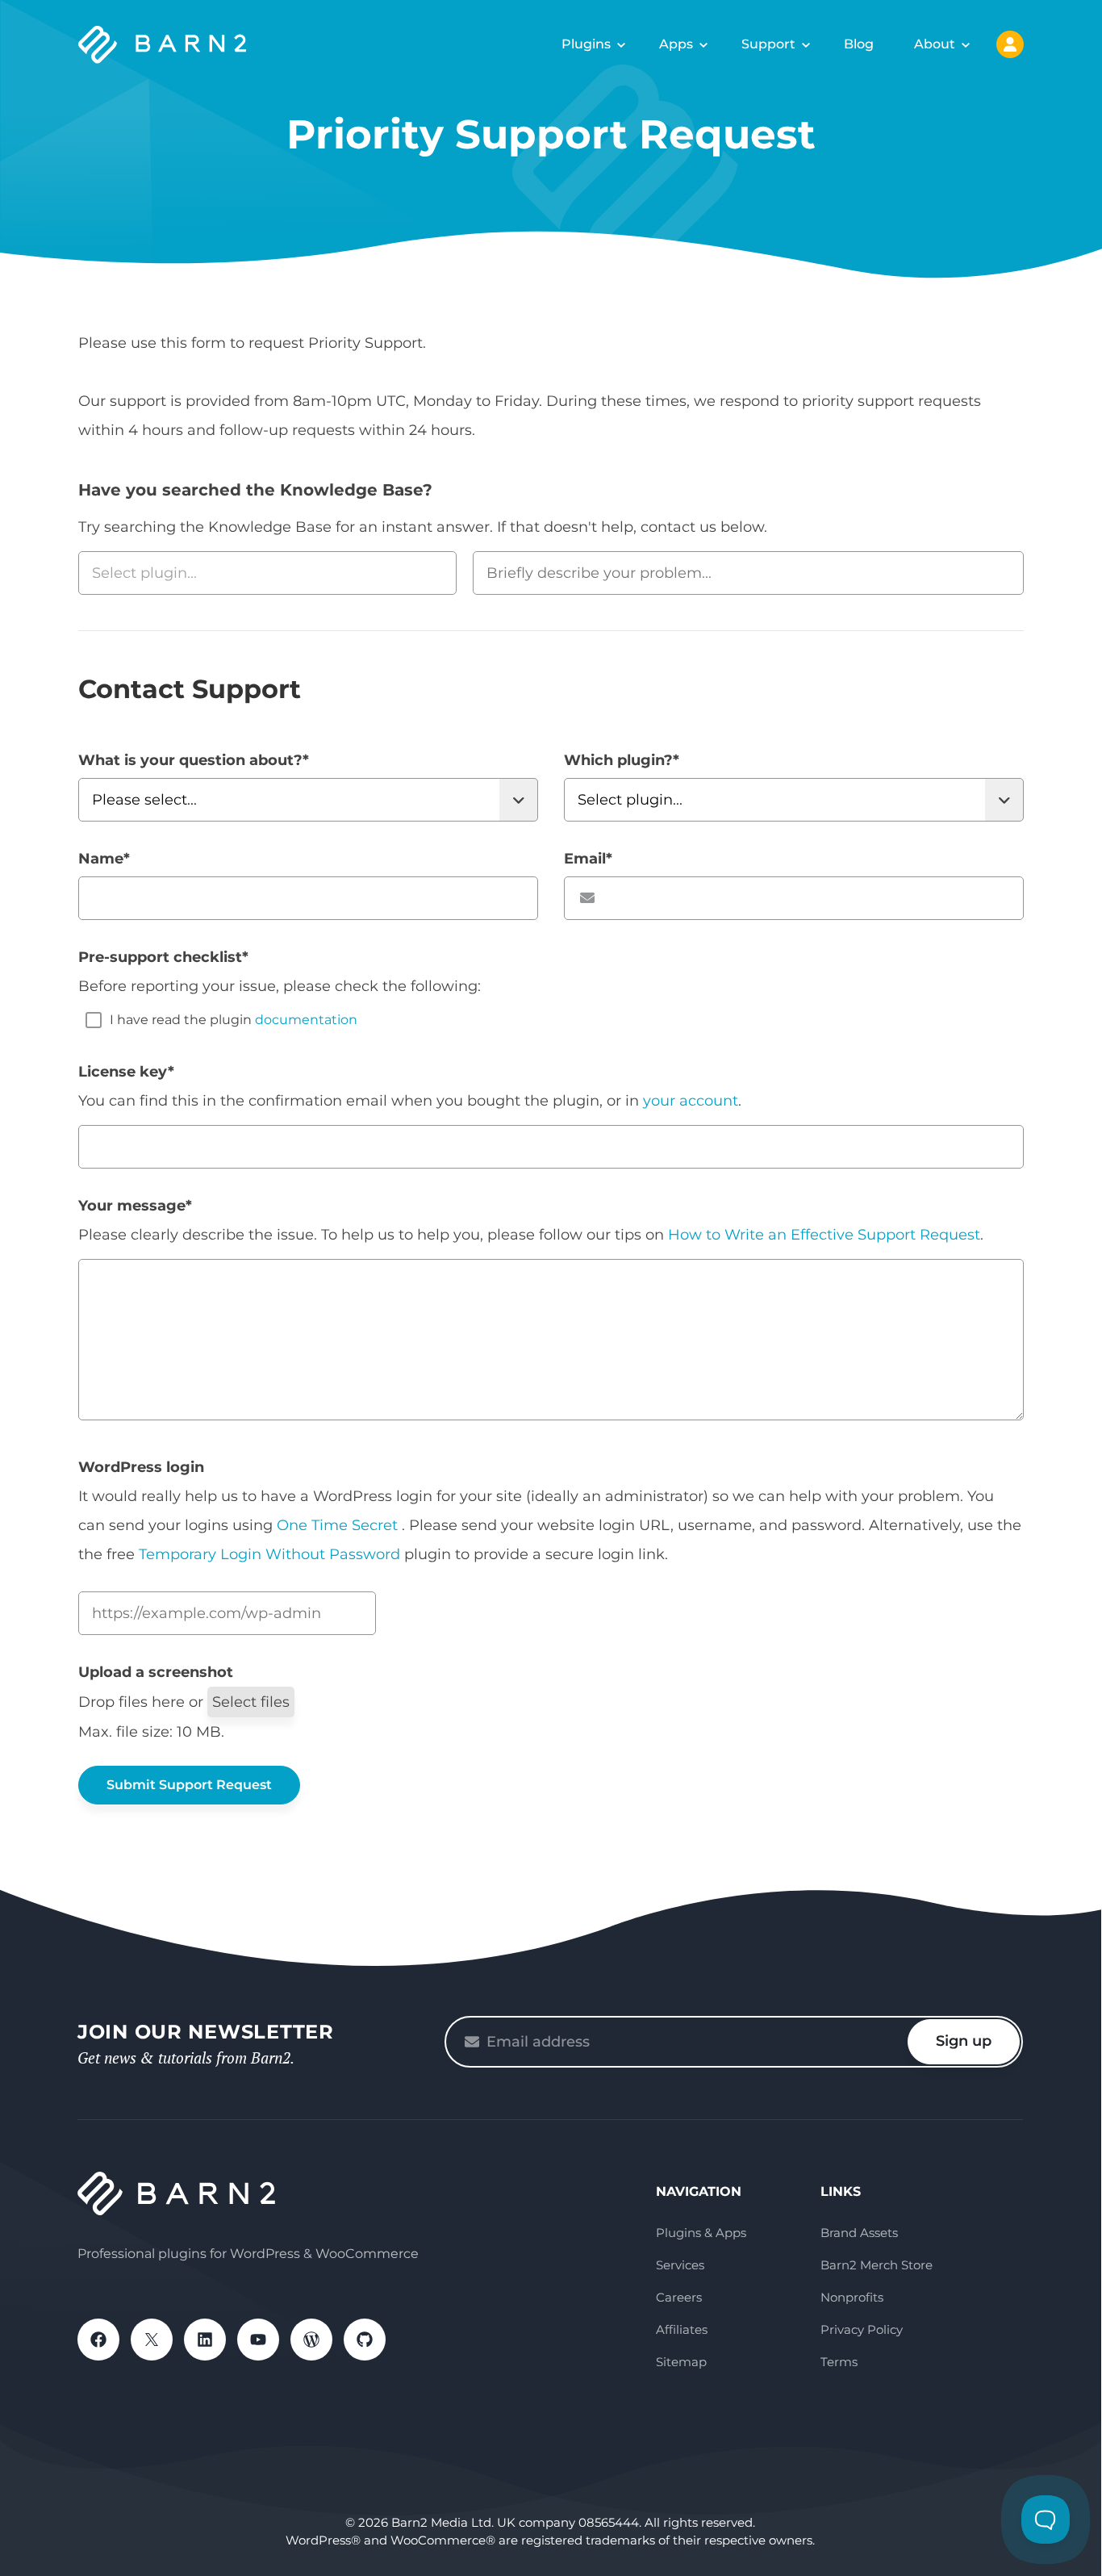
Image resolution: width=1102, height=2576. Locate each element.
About (935, 44)
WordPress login (141, 1467)
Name (104, 859)
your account (691, 1101)
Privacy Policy (862, 2329)
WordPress (311, 2340)
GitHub (365, 2340)
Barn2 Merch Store (877, 2265)
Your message (135, 1206)
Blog (859, 44)
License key (126, 1072)
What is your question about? (194, 760)
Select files (251, 1702)
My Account (1010, 44)
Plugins (586, 44)
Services (680, 2265)
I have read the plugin (234, 1020)
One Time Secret (339, 1525)
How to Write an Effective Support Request (824, 1235)
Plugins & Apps (701, 2233)
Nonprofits (852, 2297)
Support (768, 44)
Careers (679, 2297)
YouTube (258, 2340)
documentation (306, 1020)
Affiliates (682, 2329)
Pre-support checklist (163, 957)
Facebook (98, 2340)
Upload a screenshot (156, 1672)
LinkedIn (205, 2340)
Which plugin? (622, 760)
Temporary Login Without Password (269, 1554)
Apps (676, 44)
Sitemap (681, 2362)
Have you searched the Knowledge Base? (255, 490)
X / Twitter (152, 2340)
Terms (839, 2362)
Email (588, 859)
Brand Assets (859, 2233)
